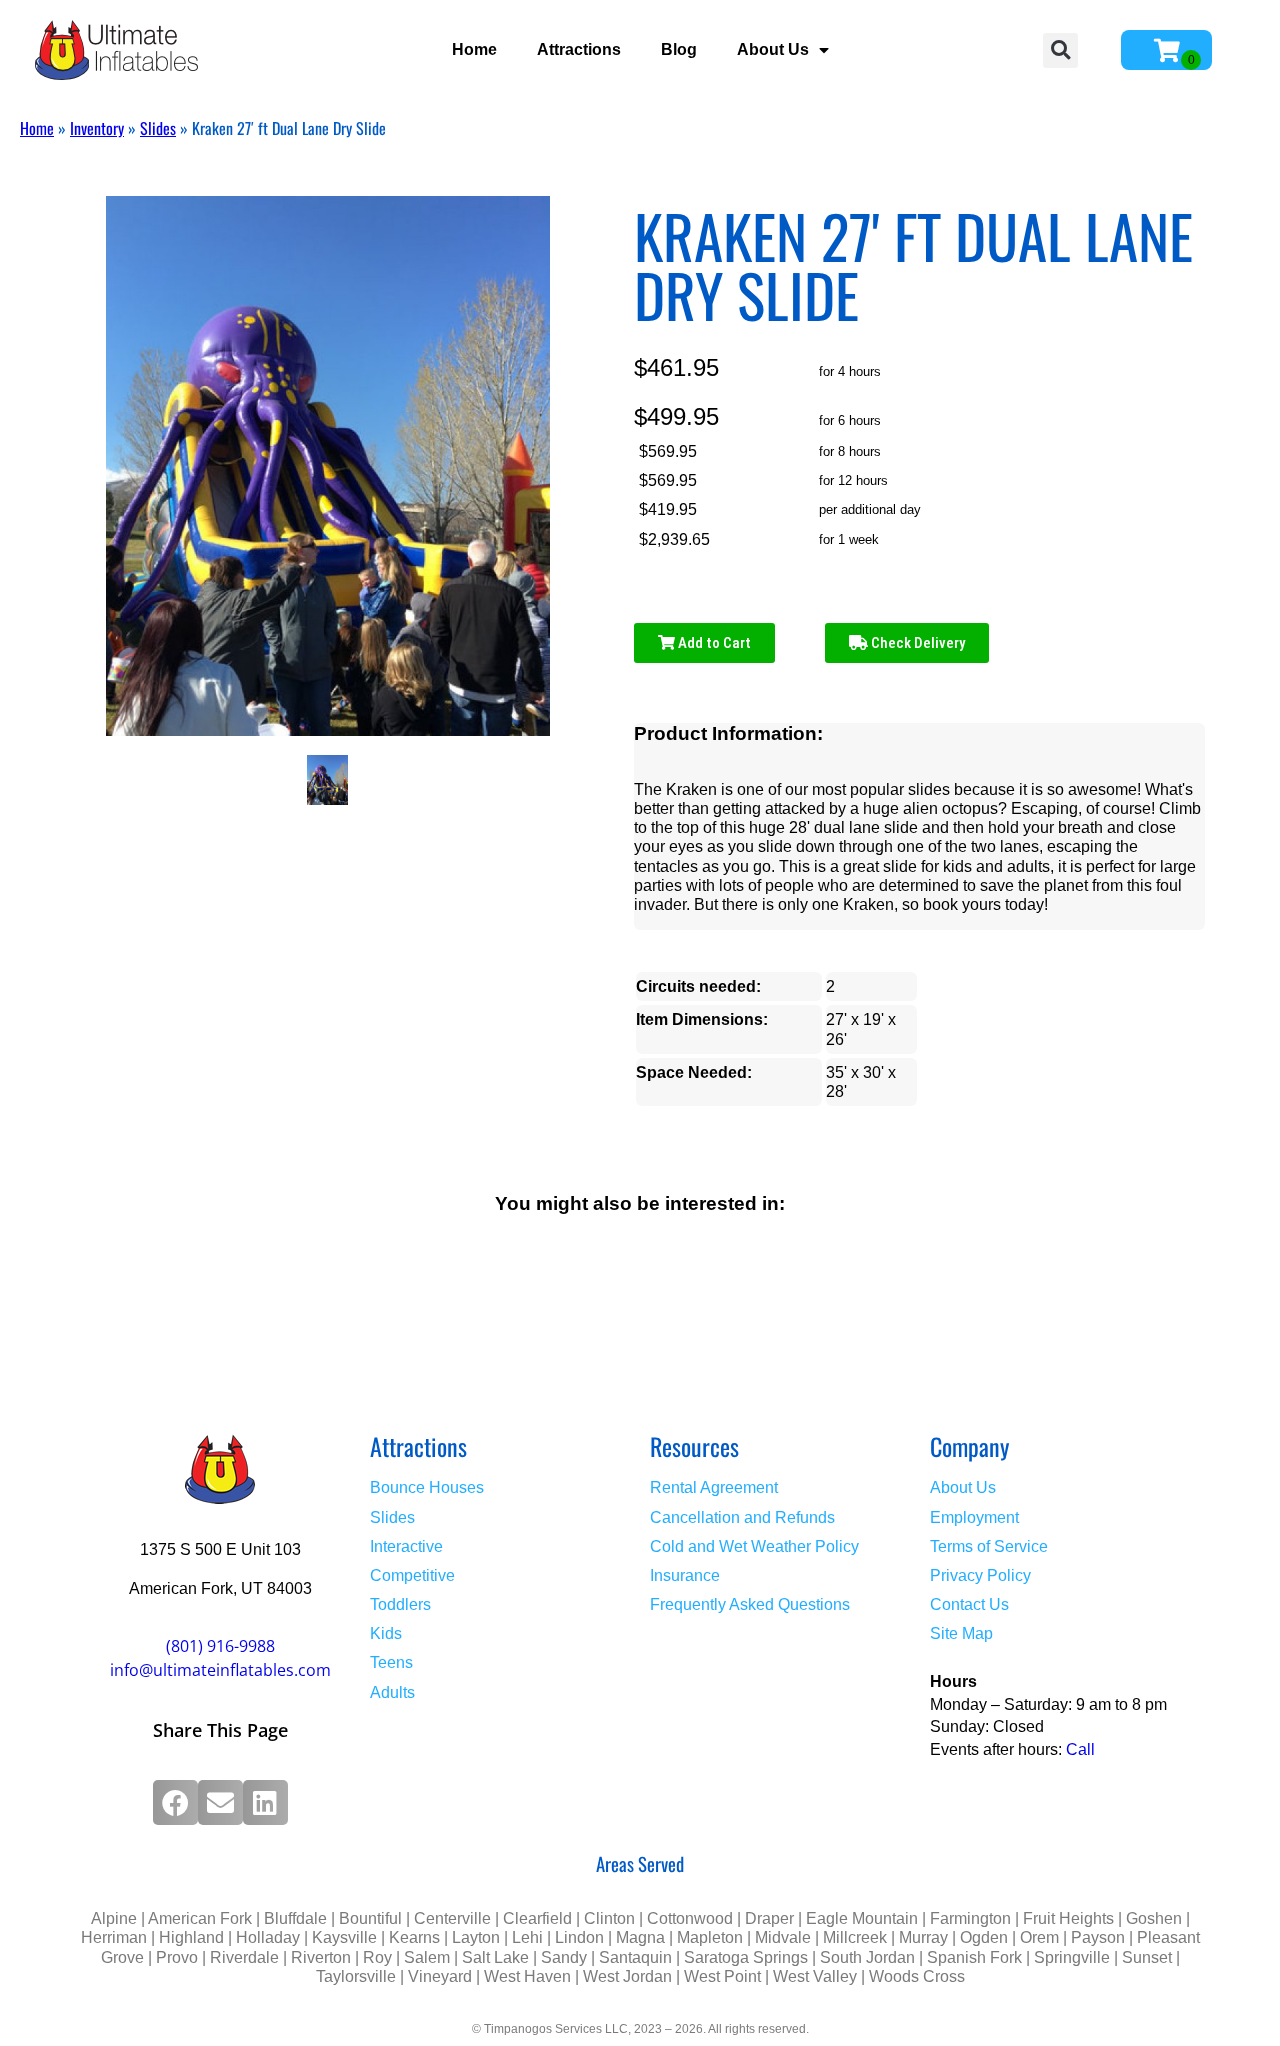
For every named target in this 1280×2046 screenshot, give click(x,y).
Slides (158, 128)
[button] (1060, 50)
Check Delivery (916, 643)
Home (474, 49)
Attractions (579, 49)
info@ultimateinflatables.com (220, 1670)
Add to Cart (713, 643)
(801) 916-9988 (220, 1646)
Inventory (97, 128)
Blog (679, 49)
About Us (773, 49)
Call (1080, 1749)
